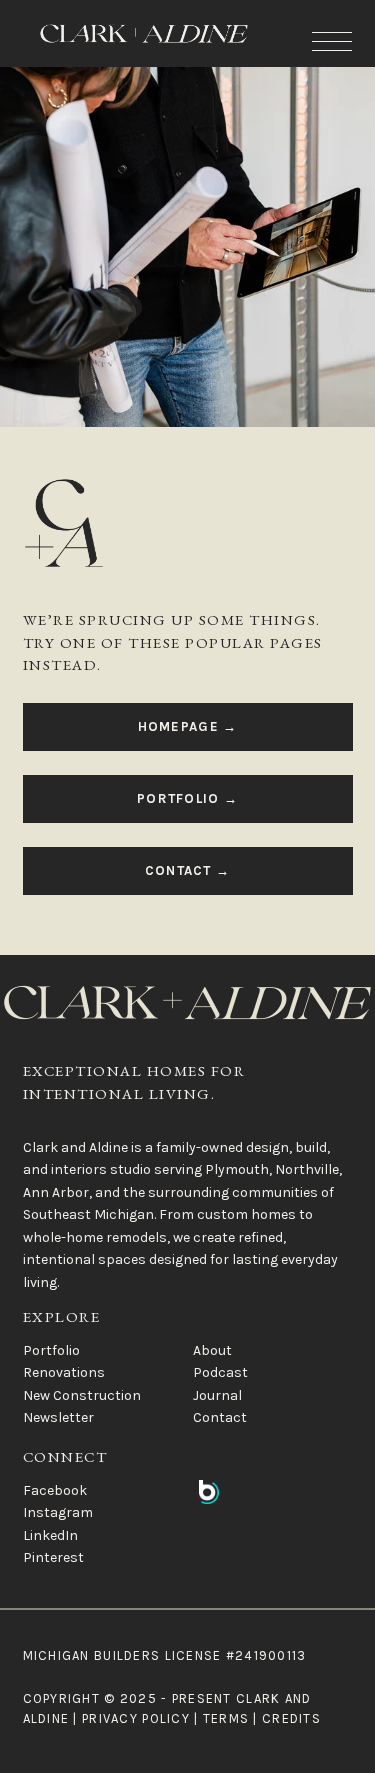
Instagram (58, 1512)
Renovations (64, 1372)
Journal (217, 1395)
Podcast (220, 1372)
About (212, 1350)
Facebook (55, 1490)
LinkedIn (50, 1535)
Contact (220, 1417)
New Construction (82, 1395)
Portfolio (51, 1350)
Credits (291, 1718)
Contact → (188, 870)
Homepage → (188, 726)
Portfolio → (187, 798)
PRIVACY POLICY (136, 1718)
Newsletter (58, 1417)
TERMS (226, 1718)
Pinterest (53, 1557)
